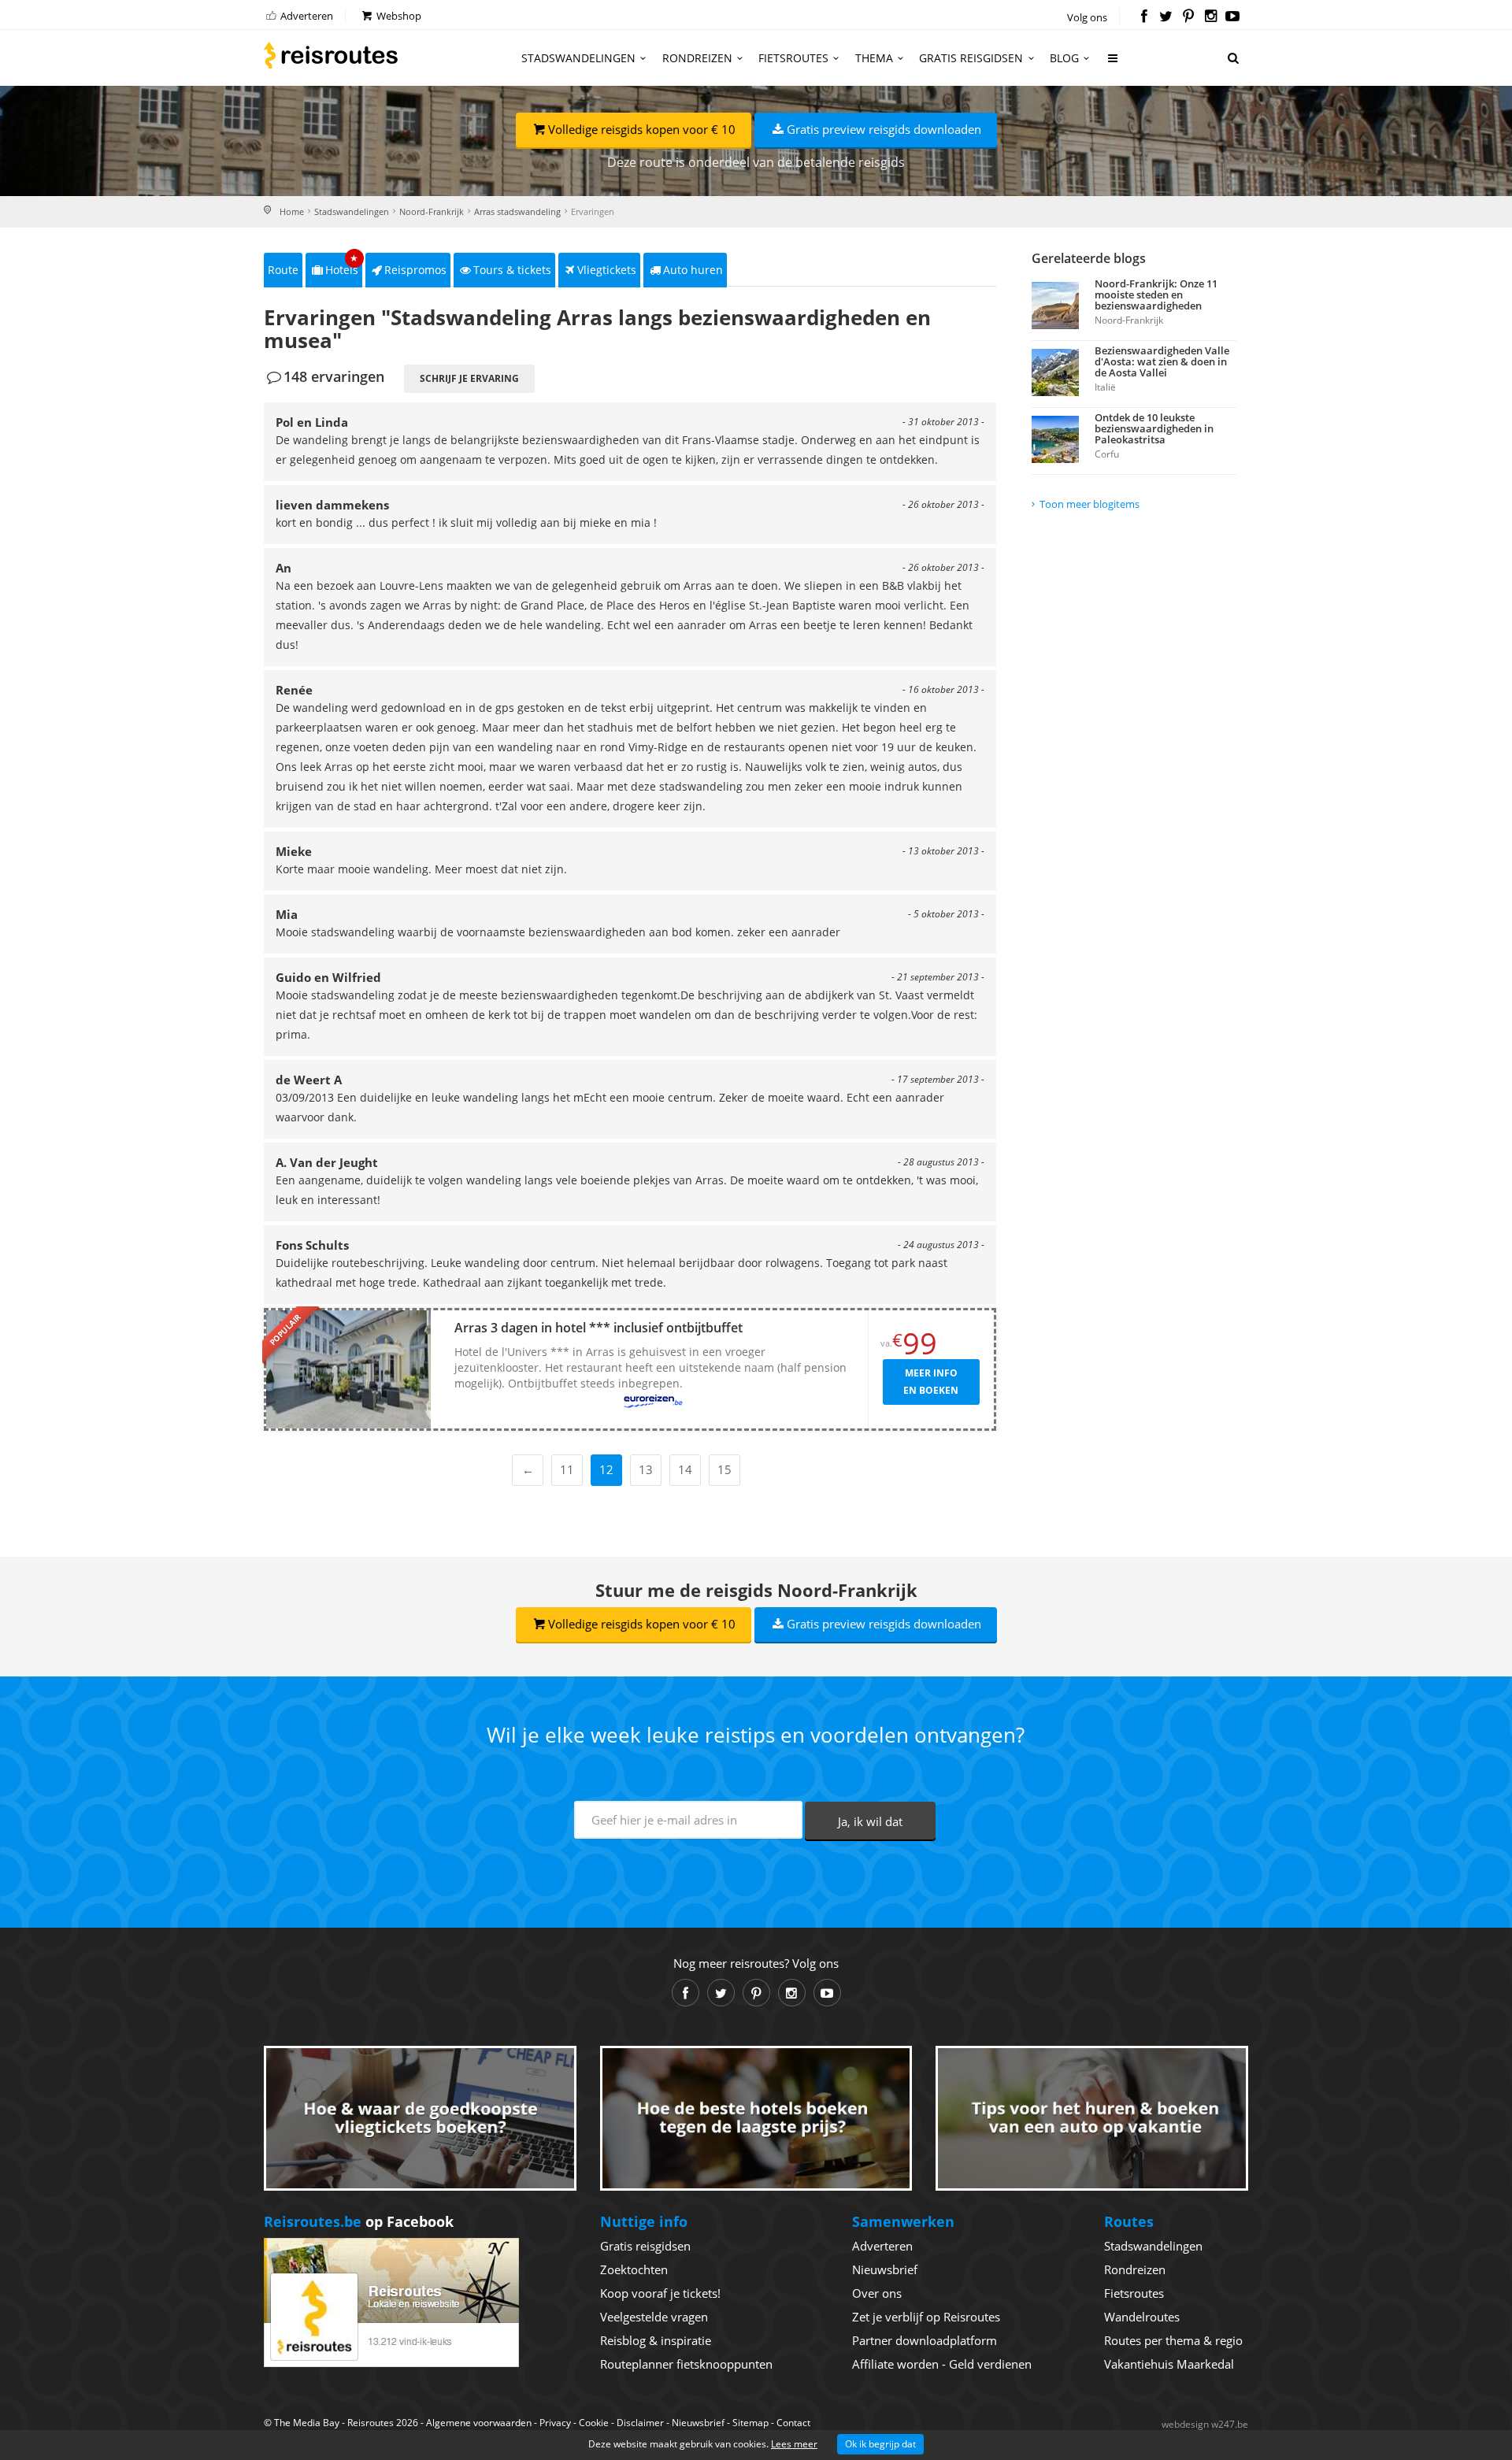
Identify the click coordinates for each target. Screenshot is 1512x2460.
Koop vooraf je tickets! (660, 2293)
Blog (1064, 58)
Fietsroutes (793, 58)
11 (567, 1469)
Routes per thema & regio (1173, 2340)
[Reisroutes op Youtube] (1233, 17)
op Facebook (359, 2221)
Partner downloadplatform (925, 2340)
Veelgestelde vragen (654, 2317)
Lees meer (794, 2444)
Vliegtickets (607, 270)
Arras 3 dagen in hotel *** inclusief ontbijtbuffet (598, 1328)
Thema (874, 58)
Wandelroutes (1142, 2317)
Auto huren (693, 270)
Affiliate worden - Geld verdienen (942, 2364)
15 (724, 1469)
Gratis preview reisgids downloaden (884, 129)
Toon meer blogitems (1090, 504)
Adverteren (306, 16)
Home (292, 211)
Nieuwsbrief (885, 2269)
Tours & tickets (512, 270)
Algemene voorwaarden (479, 2423)
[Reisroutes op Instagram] (1211, 17)
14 (685, 1469)
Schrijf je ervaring (469, 378)
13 (646, 1469)
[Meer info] (1114, 64)
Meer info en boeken (931, 1382)
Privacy (555, 2423)
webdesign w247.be (1205, 2424)
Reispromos (415, 270)
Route (283, 270)
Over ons (877, 2293)
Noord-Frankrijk (432, 211)
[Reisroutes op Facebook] (1144, 17)
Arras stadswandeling (517, 211)
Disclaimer (640, 2423)
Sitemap (750, 2423)
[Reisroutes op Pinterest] (1188, 17)
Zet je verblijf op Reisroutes (926, 2317)
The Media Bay (307, 2423)
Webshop (398, 16)
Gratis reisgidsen (971, 58)
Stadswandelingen (578, 58)
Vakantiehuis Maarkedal (1169, 2364)
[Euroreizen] (654, 1401)
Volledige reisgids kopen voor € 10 (642, 129)
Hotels (342, 265)
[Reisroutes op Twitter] (1166, 17)
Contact (793, 2423)
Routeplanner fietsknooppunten (686, 2364)
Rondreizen (697, 58)
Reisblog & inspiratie (656, 2340)
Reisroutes (331, 55)
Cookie (594, 2423)
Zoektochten (634, 2269)
